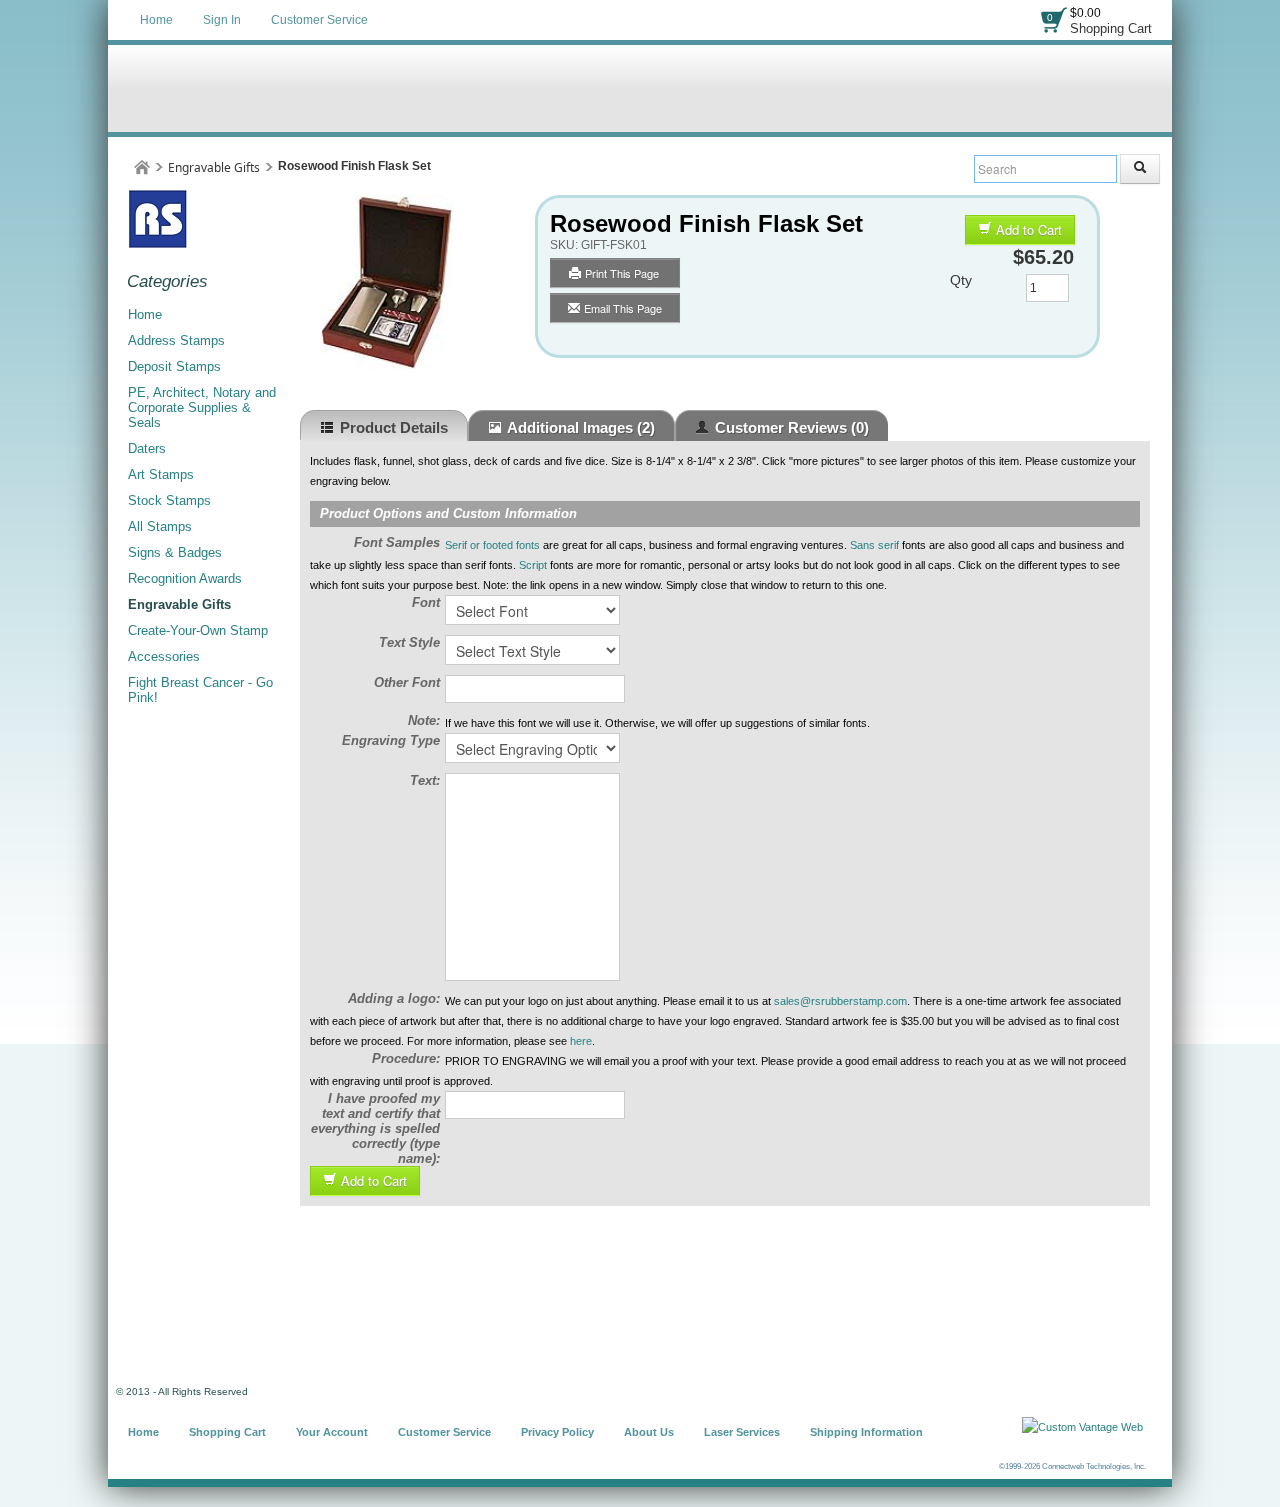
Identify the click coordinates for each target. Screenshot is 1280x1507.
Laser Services (742, 1432)
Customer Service (319, 20)
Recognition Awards (185, 578)
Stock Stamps (169, 500)
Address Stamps (176, 340)
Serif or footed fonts (492, 545)
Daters (147, 448)
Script (533, 565)
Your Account (332, 1432)
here (581, 1041)
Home (156, 20)
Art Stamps (161, 474)
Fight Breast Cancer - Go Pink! (200, 690)
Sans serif (874, 545)
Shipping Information (866, 1432)
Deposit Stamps (174, 366)
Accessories (164, 656)
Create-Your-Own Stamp (198, 630)
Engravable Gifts (214, 167)
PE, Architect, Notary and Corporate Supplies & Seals (202, 407)
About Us (649, 1432)
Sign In (222, 20)
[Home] (142, 167)
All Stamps (160, 526)
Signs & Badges (175, 552)
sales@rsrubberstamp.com (840, 1001)
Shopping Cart (1111, 28)
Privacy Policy (557, 1432)
